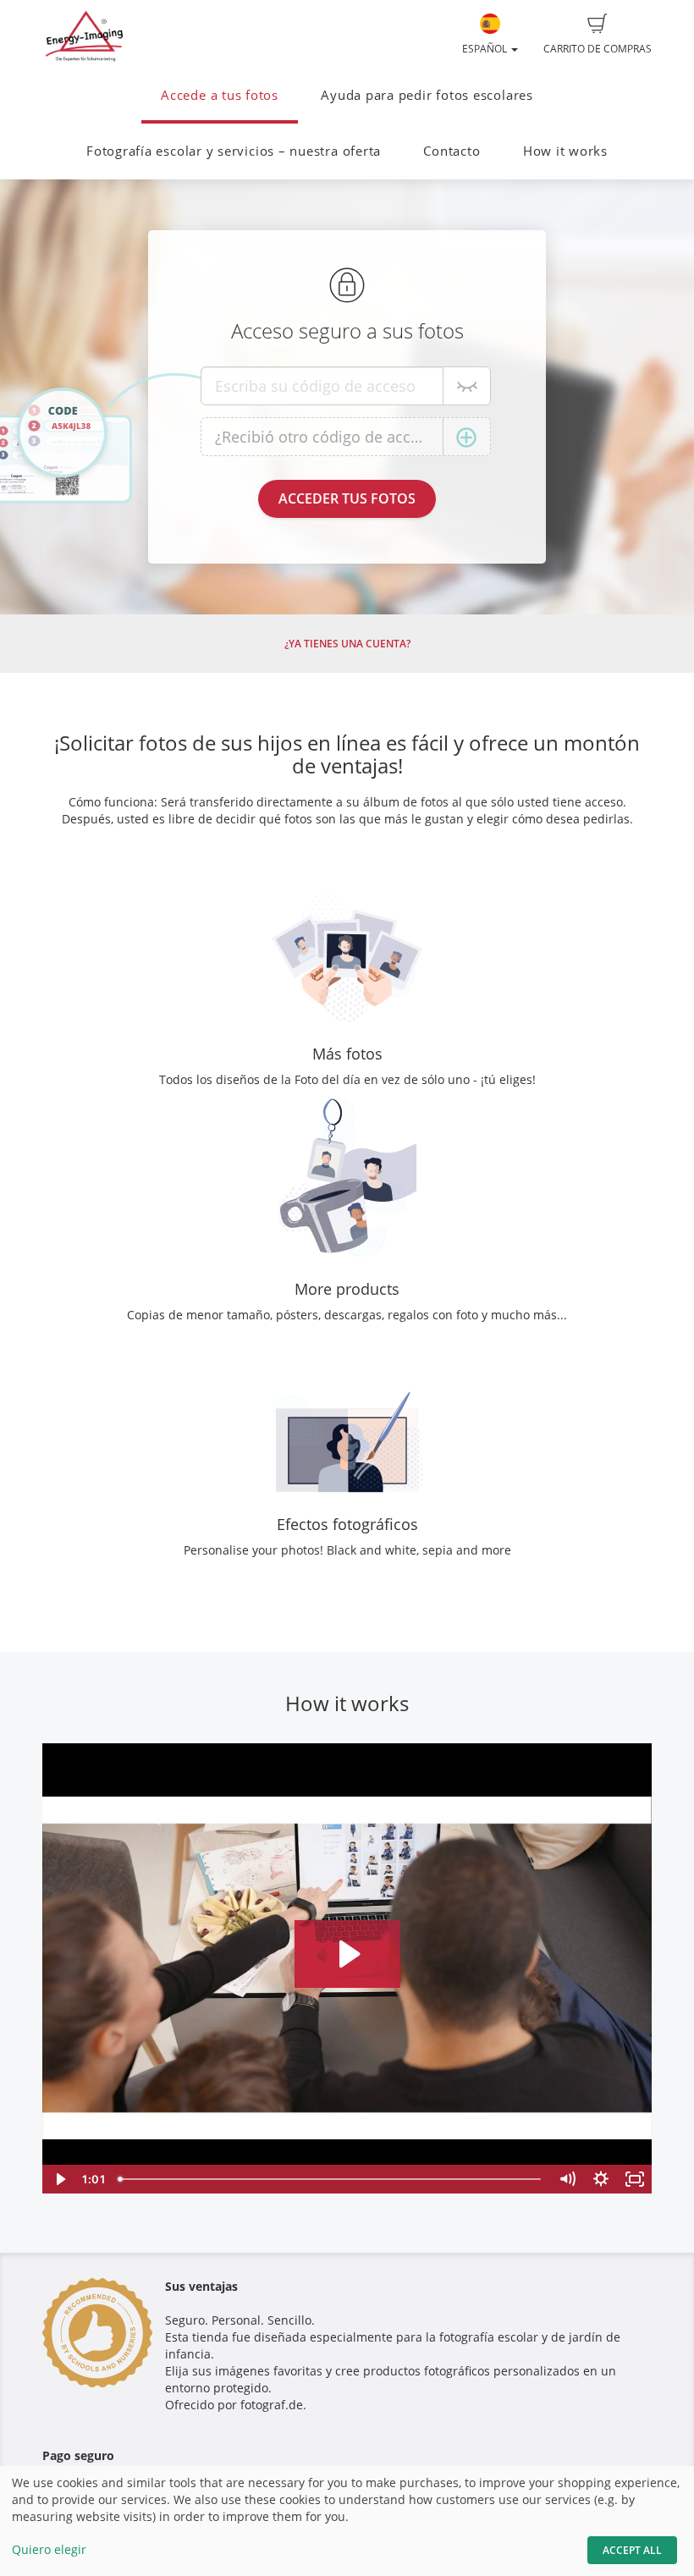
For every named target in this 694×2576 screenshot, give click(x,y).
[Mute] (567, 2179)
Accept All (632, 2550)
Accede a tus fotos (220, 95)
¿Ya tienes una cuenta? (347, 644)
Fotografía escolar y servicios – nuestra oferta (234, 151)
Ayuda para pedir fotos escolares (427, 95)
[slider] (331, 2179)
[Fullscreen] (635, 2179)
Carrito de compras (598, 49)
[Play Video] (59, 2179)
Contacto (452, 151)
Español (486, 49)
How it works (565, 151)
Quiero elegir (49, 2549)
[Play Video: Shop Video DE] (347, 1954)
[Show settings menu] (601, 2179)
